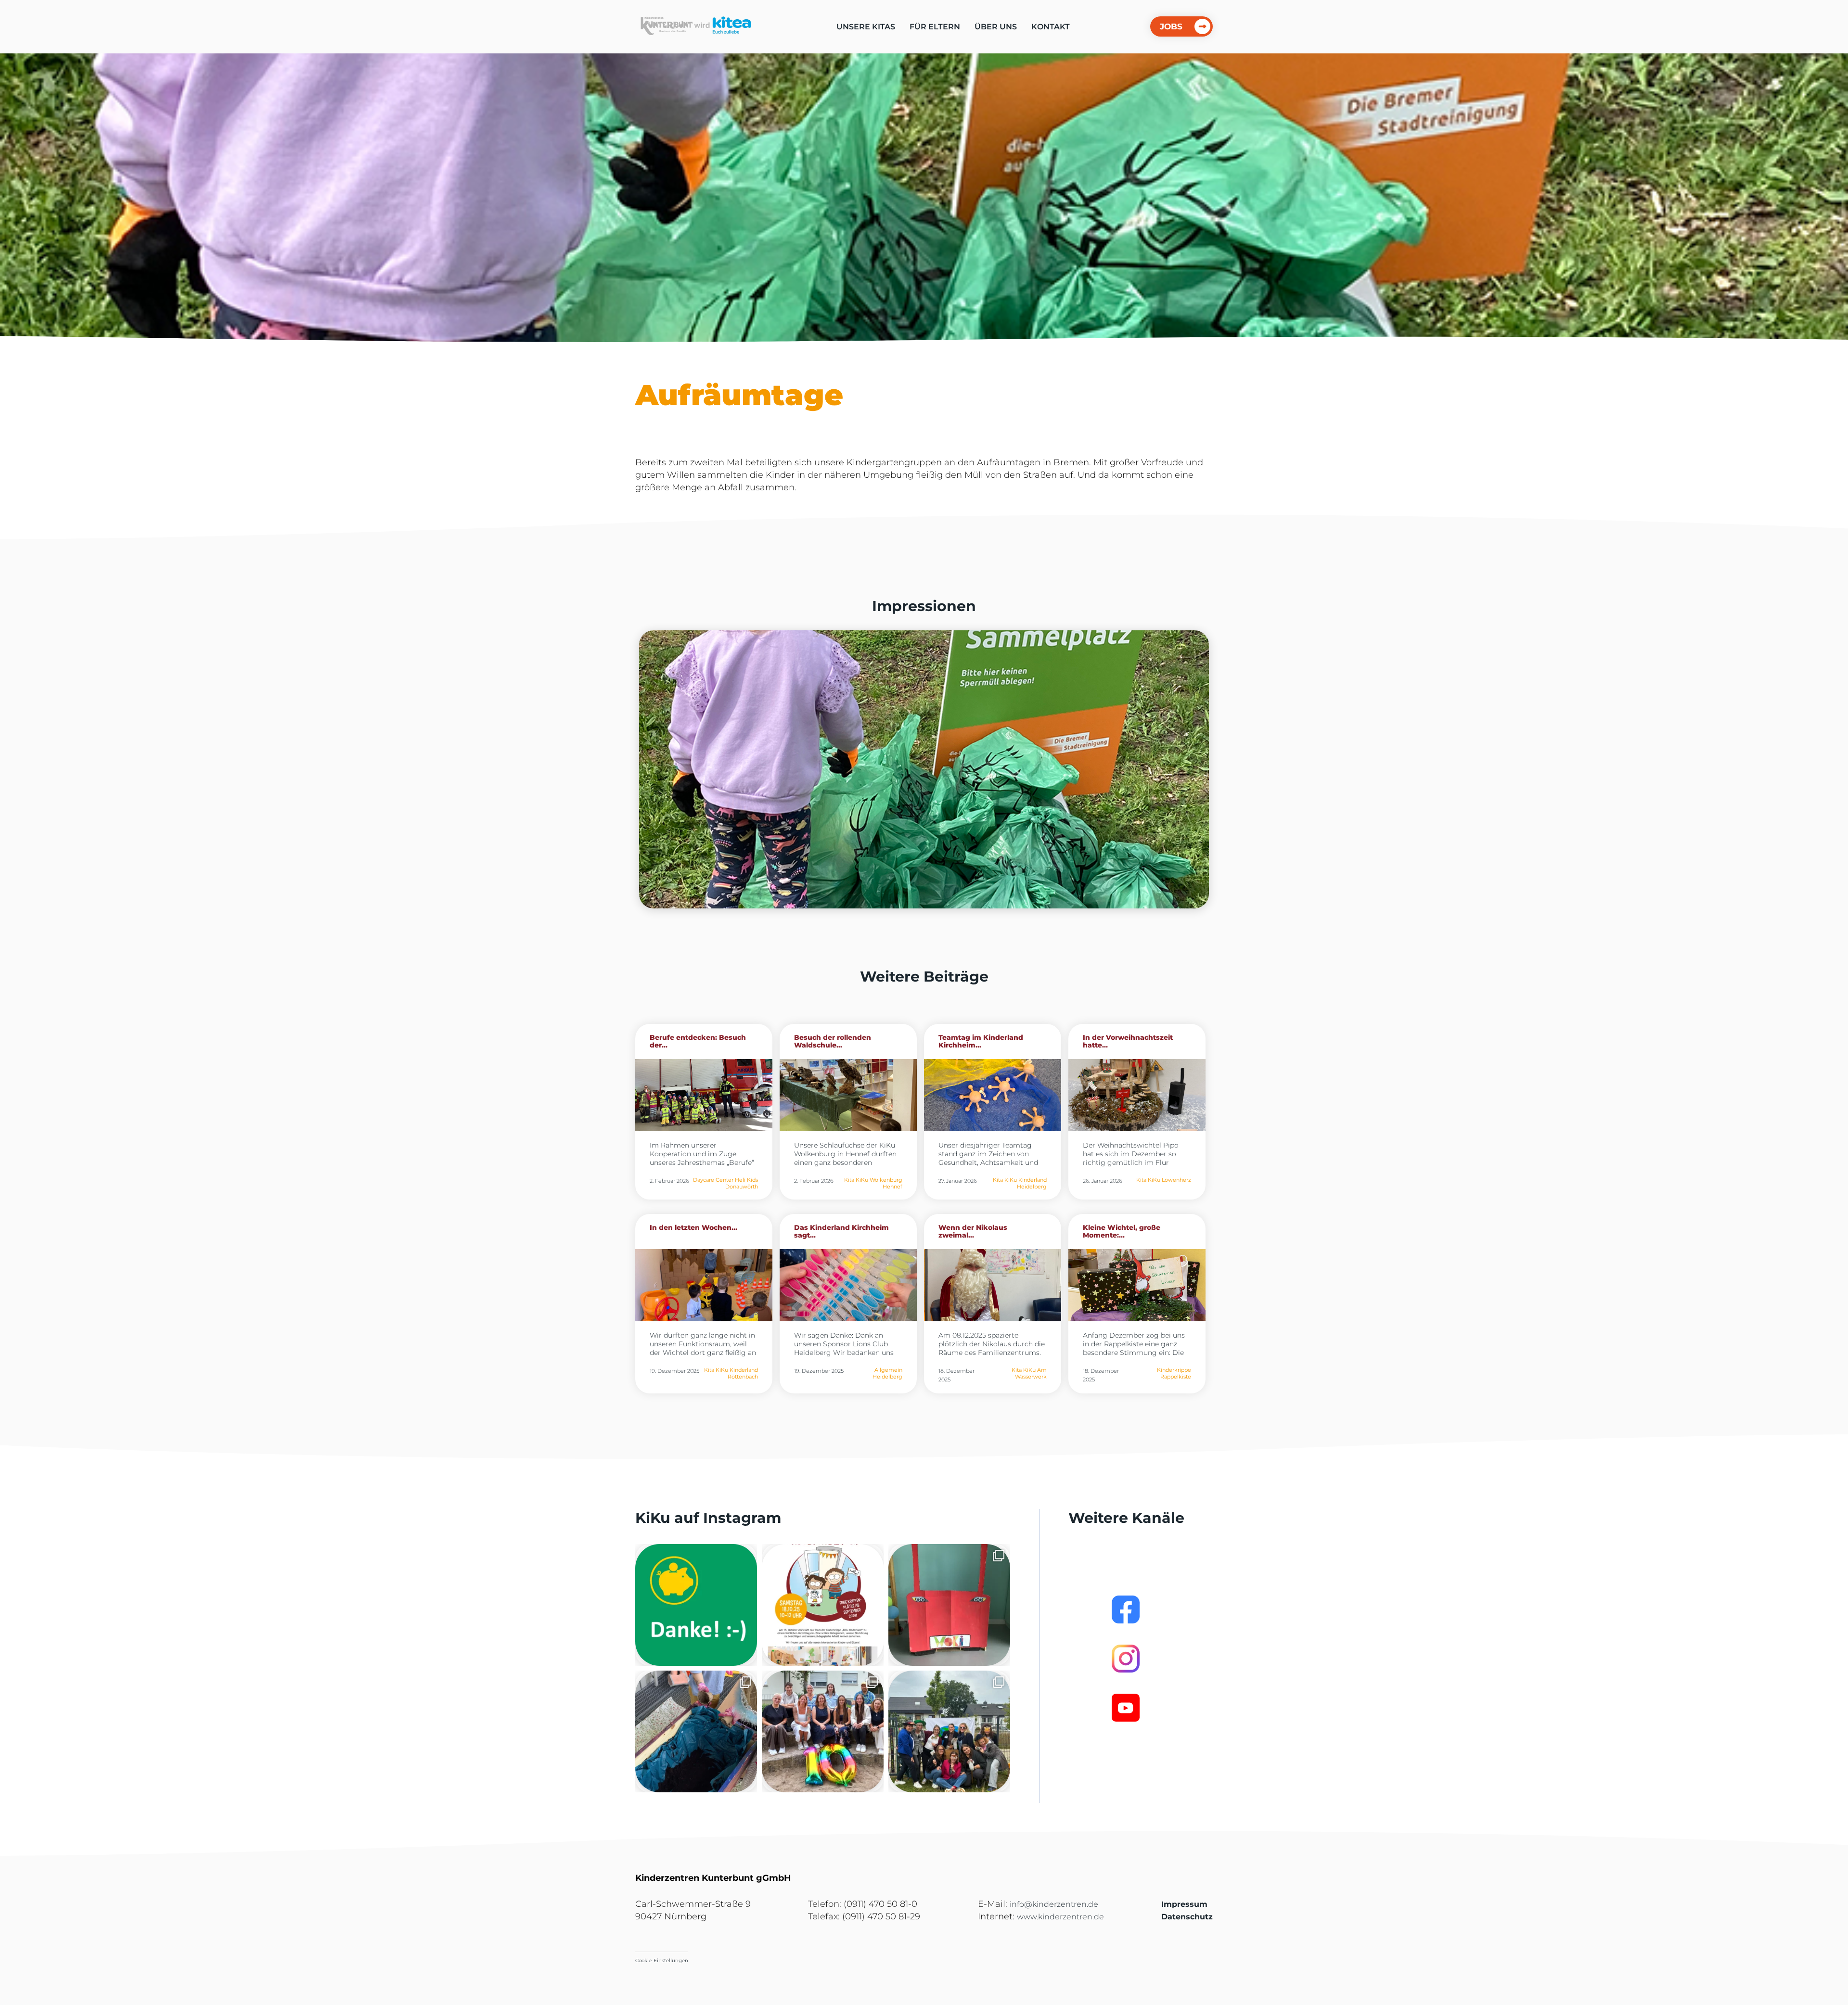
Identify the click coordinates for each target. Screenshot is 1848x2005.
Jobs (1171, 26)
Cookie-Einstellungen (662, 1960)
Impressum (1184, 1904)
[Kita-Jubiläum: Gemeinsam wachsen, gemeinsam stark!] (823, 1731)
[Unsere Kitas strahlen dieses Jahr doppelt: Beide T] (696, 1605)
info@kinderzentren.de (1054, 1904)
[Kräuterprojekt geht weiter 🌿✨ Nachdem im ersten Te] (696, 1731)
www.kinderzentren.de (1060, 1917)
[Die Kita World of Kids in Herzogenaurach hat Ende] (949, 1605)
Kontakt (1051, 27)
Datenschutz (1187, 1917)
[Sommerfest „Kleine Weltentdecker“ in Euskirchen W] (949, 1731)
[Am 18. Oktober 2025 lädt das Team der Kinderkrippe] (823, 1605)
